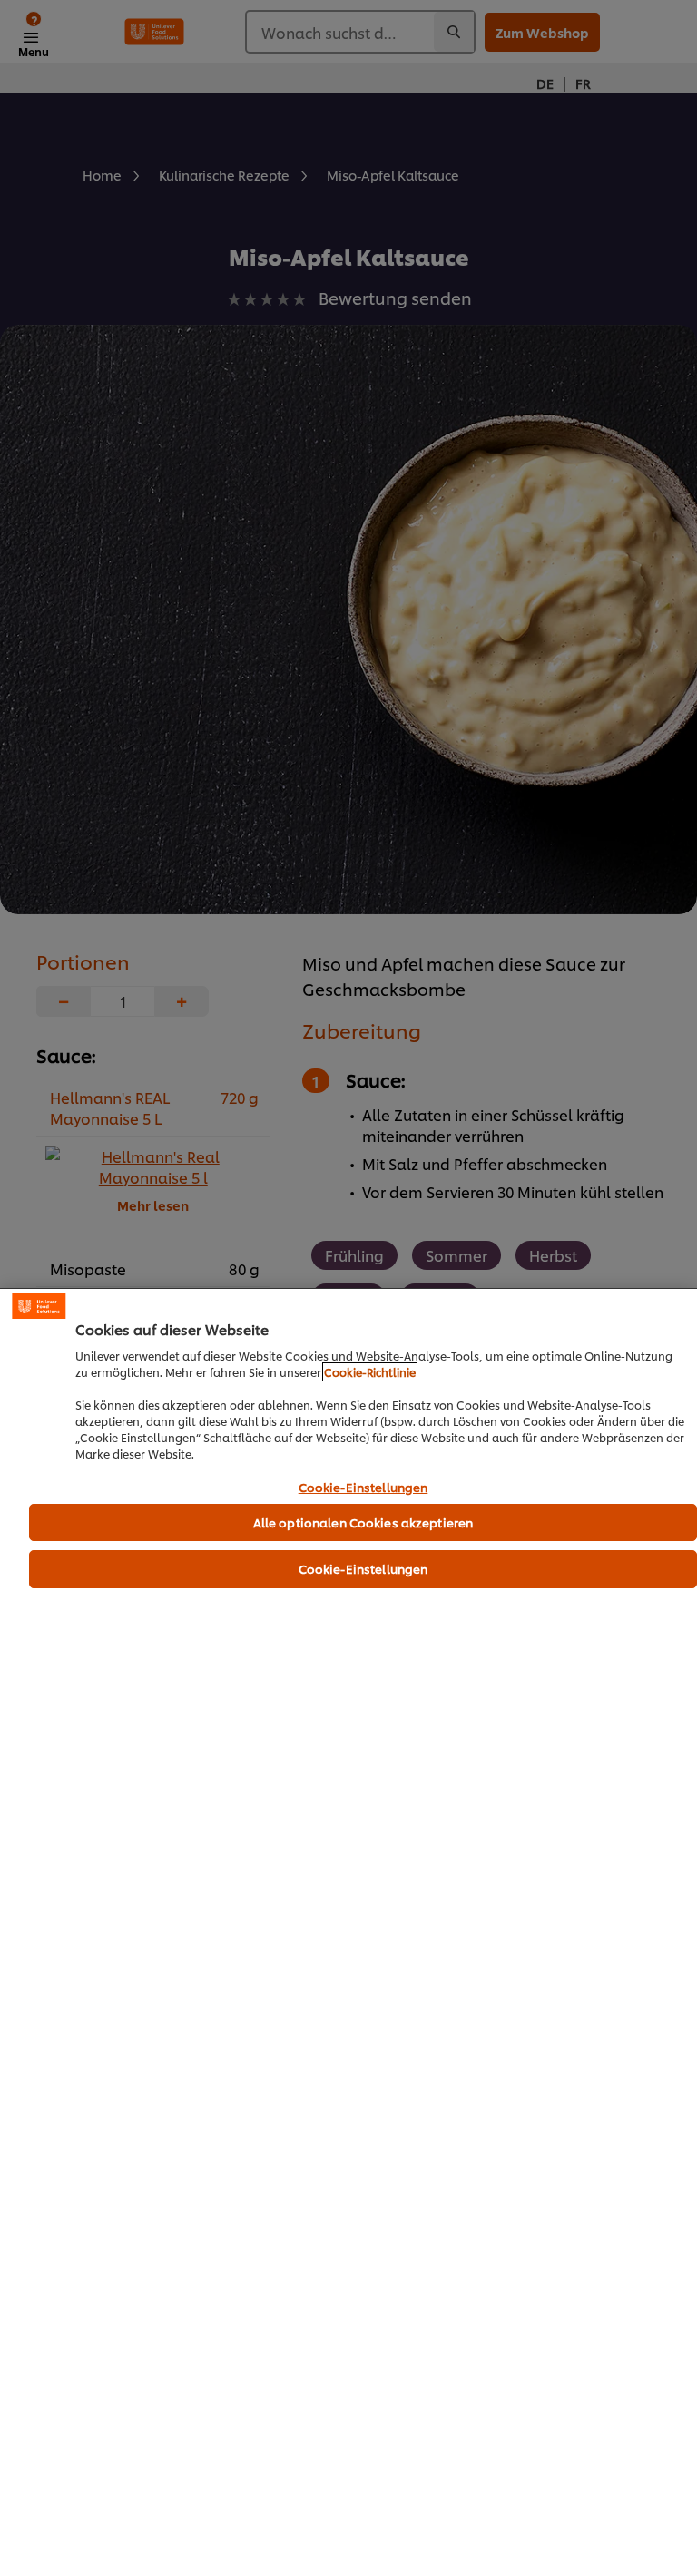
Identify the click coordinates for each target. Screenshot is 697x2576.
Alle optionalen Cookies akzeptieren (363, 1522)
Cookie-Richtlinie (370, 1372)
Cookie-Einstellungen (363, 1488)
